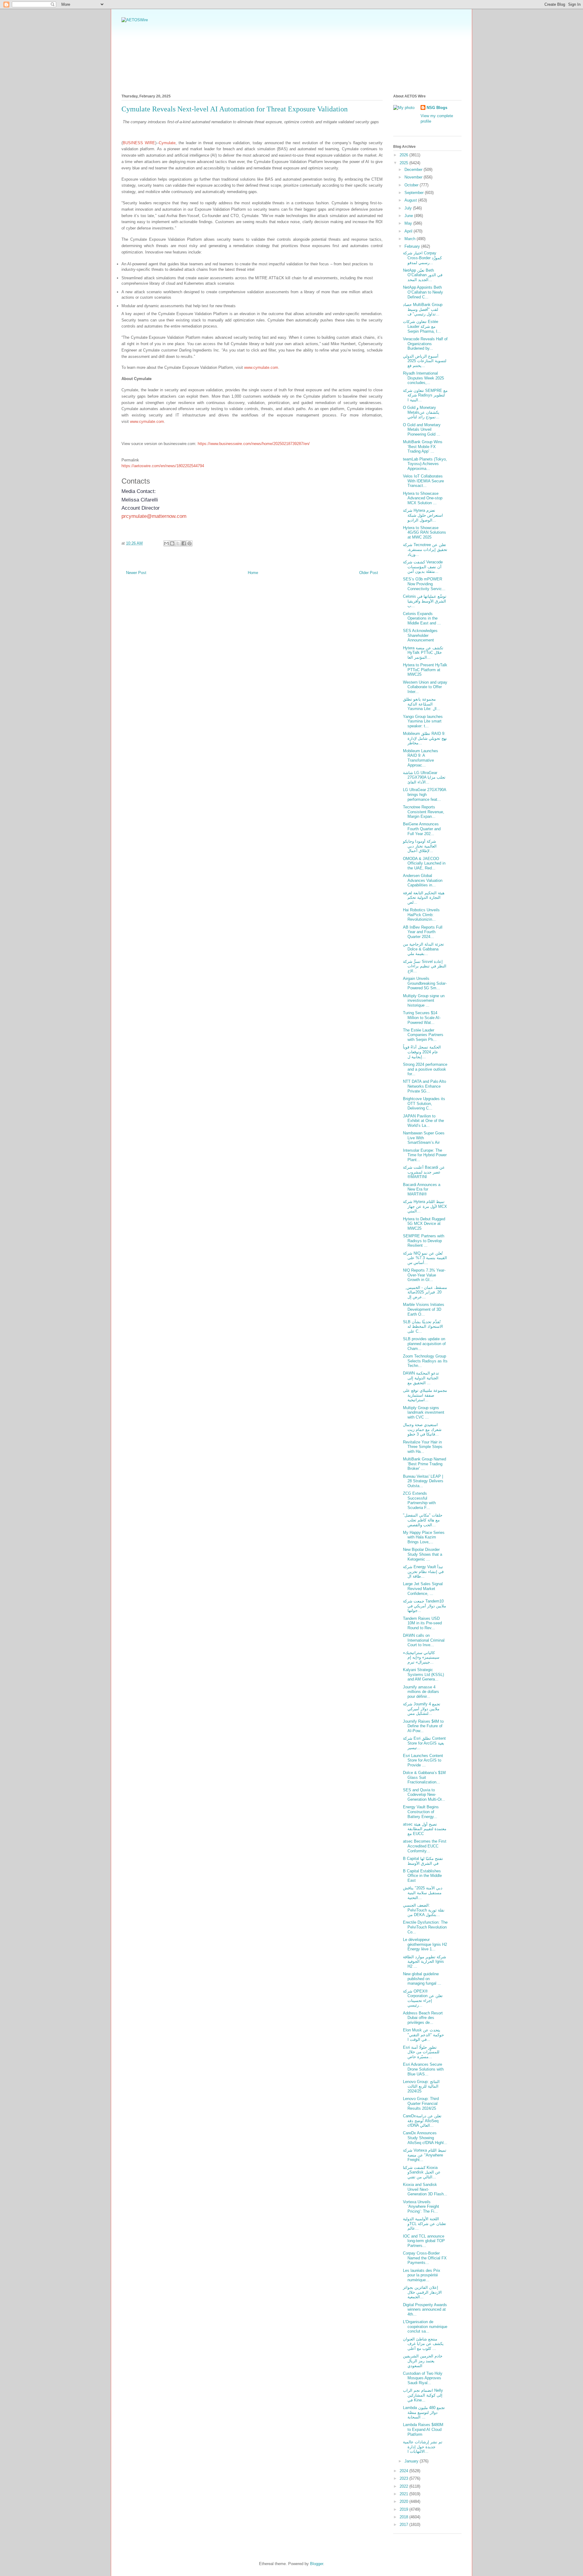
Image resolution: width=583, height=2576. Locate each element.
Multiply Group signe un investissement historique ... (424, 1001)
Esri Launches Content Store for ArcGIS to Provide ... (423, 1760)
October (412, 185)
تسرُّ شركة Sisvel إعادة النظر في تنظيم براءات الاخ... (425, 966)
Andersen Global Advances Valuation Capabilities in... (423, 880)
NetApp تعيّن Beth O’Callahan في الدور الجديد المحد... (423, 275)
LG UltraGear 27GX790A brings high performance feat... (424, 794)
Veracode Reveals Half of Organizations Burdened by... (425, 344)
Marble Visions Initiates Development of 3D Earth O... (424, 1309)
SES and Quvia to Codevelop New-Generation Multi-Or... (424, 1795)
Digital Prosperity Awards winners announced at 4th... (425, 2309)
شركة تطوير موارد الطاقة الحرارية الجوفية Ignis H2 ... (424, 1962)
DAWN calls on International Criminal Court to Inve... (424, 1640)
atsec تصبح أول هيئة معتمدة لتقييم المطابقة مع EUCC (425, 1829)
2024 (404, 2471)
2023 (404, 2478)
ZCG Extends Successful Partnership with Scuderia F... (419, 1500)
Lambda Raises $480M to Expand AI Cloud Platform (423, 2429)
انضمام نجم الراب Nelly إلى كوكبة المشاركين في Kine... (423, 2395)
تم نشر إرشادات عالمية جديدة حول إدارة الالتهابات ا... (423, 2447)
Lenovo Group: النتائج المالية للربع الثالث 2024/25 (421, 2086)
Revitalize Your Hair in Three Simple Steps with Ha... (423, 1447)
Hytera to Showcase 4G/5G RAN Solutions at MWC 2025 (424, 532)
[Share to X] (178, 543)
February (413, 246)
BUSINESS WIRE (139, 143)
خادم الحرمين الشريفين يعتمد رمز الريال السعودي (423, 2361)
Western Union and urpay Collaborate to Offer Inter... (425, 687)
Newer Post (136, 573)
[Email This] (166, 543)
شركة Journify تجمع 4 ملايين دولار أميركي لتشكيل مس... (422, 1709)
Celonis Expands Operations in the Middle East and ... (422, 618)
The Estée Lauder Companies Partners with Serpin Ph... (423, 1035)
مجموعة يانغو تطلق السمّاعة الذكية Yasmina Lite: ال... (422, 704)
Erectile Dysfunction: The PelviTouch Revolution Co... (425, 1927)
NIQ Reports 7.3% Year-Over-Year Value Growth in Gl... (424, 1275)
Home (253, 573)
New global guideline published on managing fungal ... (422, 1979)
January (412, 2461)
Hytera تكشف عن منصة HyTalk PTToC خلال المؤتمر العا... (423, 653)
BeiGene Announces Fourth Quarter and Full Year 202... (422, 829)
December (414, 170)
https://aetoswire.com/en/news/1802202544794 (163, 466)
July (409, 208)
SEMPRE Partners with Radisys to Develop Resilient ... (424, 1241)
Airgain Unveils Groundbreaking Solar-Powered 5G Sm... (425, 983)
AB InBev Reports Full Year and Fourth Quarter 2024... (423, 932)
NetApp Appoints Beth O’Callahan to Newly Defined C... (423, 292)
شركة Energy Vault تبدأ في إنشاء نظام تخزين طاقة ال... (423, 1572)
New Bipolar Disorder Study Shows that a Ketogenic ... (423, 1554)
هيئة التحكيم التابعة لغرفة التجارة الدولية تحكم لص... (424, 898)
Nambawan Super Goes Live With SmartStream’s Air (424, 1138)
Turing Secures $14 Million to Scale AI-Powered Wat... (422, 1018)
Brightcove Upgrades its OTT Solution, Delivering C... (424, 1103)
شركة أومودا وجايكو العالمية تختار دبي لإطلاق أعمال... (420, 846)
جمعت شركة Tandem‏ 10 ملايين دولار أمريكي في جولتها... (424, 1606)
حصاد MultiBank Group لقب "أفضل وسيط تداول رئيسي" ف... (423, 309)
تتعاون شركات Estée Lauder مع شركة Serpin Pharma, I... (422, 326)
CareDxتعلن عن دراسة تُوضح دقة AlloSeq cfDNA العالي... (422, 2121)
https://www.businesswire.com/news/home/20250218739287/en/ (254, 444)
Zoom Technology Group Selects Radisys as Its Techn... (425, 1361)
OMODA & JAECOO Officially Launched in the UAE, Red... (424, 863)
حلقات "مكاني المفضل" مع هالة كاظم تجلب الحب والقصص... (423, 1520)
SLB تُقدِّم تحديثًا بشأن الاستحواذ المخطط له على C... (423, 1327)
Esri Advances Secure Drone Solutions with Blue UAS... (423, 2069)
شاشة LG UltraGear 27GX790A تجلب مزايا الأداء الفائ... (424, 777)
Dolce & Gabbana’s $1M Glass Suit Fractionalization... (424, 1777)
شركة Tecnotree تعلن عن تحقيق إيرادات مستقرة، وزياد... (425, 549)
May (409, 223)
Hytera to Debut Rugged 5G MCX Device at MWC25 (424, 1224)
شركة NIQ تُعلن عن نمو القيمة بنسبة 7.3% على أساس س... (425, 1258)
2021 (404, 2494)
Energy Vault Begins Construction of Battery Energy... (421, 1812)
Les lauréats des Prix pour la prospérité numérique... (422, 2275)
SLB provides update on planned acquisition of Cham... (424, 1344)
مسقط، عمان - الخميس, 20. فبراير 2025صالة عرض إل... (425, 1292)
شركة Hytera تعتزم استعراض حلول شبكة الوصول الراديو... (423, 515)
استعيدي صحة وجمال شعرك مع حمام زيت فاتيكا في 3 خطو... (422, 1429)
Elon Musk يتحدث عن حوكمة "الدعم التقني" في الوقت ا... (423, 2035)
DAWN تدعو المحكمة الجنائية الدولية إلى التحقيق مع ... (421, 1378)
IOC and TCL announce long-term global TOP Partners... (424, 2241)
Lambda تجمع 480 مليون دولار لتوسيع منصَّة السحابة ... (424, 2412)
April (409, 231)
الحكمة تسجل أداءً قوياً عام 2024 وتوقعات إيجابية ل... (422, 1052)
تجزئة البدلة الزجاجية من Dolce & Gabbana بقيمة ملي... (423, 949)
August (411, 200)
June (409, 216)
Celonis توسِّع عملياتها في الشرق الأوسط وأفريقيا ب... (425, 601)
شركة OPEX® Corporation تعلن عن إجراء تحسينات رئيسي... (423, 1998)
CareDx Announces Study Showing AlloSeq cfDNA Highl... (425, 2138)
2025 (404, 163)
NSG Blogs (437, 108)
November (414, 177)
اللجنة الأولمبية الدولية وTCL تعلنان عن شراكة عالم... (424, 2224)
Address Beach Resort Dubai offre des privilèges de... (423, 2018)
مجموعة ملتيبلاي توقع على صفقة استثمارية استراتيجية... (425, 1395)
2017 (404, 2525)
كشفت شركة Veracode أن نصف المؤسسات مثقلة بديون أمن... (423, 567)
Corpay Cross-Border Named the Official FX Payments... (425, 2258)
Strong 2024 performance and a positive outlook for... (425, 1069)
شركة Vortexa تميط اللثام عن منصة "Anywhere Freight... (425, 2155)
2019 (404, 2509)
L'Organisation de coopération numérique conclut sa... (425, 2326)
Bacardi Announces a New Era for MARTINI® (422, 1189)
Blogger (317, 2564)
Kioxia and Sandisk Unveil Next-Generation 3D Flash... (425, 2189)
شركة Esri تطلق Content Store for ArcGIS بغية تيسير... (424, 1743)
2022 (404, 2486)
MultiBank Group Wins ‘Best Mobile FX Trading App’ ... (423, 447)
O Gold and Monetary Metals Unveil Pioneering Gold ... (422, 430)
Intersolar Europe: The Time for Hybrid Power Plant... (425, 1155)
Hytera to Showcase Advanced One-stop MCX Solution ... (423, 498)
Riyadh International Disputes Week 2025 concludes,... (423, 378)
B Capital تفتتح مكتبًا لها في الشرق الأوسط (423, 1861)
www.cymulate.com (261, 367)
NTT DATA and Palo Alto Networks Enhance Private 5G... (424, 1086)
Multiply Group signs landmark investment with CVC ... (424, 1412)
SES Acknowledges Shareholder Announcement (420, 635)
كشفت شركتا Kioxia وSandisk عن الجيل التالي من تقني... (422, 2172)
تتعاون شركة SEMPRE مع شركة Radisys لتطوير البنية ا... (425, 395)
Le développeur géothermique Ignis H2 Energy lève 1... (425, 1944)
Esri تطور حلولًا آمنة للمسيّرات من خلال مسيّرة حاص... (421, 2052)
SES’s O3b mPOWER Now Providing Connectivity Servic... (424, 584)
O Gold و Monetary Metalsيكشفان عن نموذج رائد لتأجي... (421, 412)
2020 (404, 2501)
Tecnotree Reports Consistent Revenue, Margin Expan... (424, 812)
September (415, 193)
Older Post (369, 573)
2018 (404, 2517)
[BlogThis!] (172, 543)
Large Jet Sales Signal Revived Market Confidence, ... (423, 1589)
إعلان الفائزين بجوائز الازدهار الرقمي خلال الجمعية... (422, 2292)
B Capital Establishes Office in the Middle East (422, 1876)
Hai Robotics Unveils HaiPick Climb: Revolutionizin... (421, 915)
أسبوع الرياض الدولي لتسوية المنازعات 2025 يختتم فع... (425, 361)
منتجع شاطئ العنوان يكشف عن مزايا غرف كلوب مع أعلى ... (423, 2344)
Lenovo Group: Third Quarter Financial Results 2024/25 (421, 2103)
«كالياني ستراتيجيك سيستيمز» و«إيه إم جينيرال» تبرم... (421, 1657)
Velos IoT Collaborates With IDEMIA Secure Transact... (423, 481)
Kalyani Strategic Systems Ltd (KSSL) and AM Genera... (423, 1674)
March (411, 239)
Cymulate (167, 143)
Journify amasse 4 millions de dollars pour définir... (421, 1692)
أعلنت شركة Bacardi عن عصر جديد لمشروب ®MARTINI (424, 1172)
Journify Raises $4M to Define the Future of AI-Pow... (423, 1726)
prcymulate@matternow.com (154, 516)
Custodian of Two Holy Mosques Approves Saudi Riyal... (423, 2378)
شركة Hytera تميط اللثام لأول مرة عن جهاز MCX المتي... (425, 1206)
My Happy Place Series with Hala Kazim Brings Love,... (424, 1537)
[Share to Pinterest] (189, 543)
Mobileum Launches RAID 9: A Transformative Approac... (421, 758)
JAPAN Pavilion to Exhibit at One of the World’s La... (423, 1121)
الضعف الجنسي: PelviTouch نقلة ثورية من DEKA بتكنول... (424, 1910)
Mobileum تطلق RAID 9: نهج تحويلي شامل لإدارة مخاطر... (425, 738)
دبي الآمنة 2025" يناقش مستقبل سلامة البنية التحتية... (423, 1893)
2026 (404, 155)
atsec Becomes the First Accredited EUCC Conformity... (425, 1846)
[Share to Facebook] (184, 543)
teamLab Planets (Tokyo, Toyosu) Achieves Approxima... (425, 464)
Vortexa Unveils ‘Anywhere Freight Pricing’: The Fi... (421, 2207)
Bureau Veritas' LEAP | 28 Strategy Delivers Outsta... (423, 1481)
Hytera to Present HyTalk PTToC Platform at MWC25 (425, 670)
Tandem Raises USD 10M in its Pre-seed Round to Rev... (422, 1623)
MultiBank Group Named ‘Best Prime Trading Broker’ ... (424, 1464)
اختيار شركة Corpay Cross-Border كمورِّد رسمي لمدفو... (422, 258)
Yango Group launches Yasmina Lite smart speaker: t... (423, 721)
